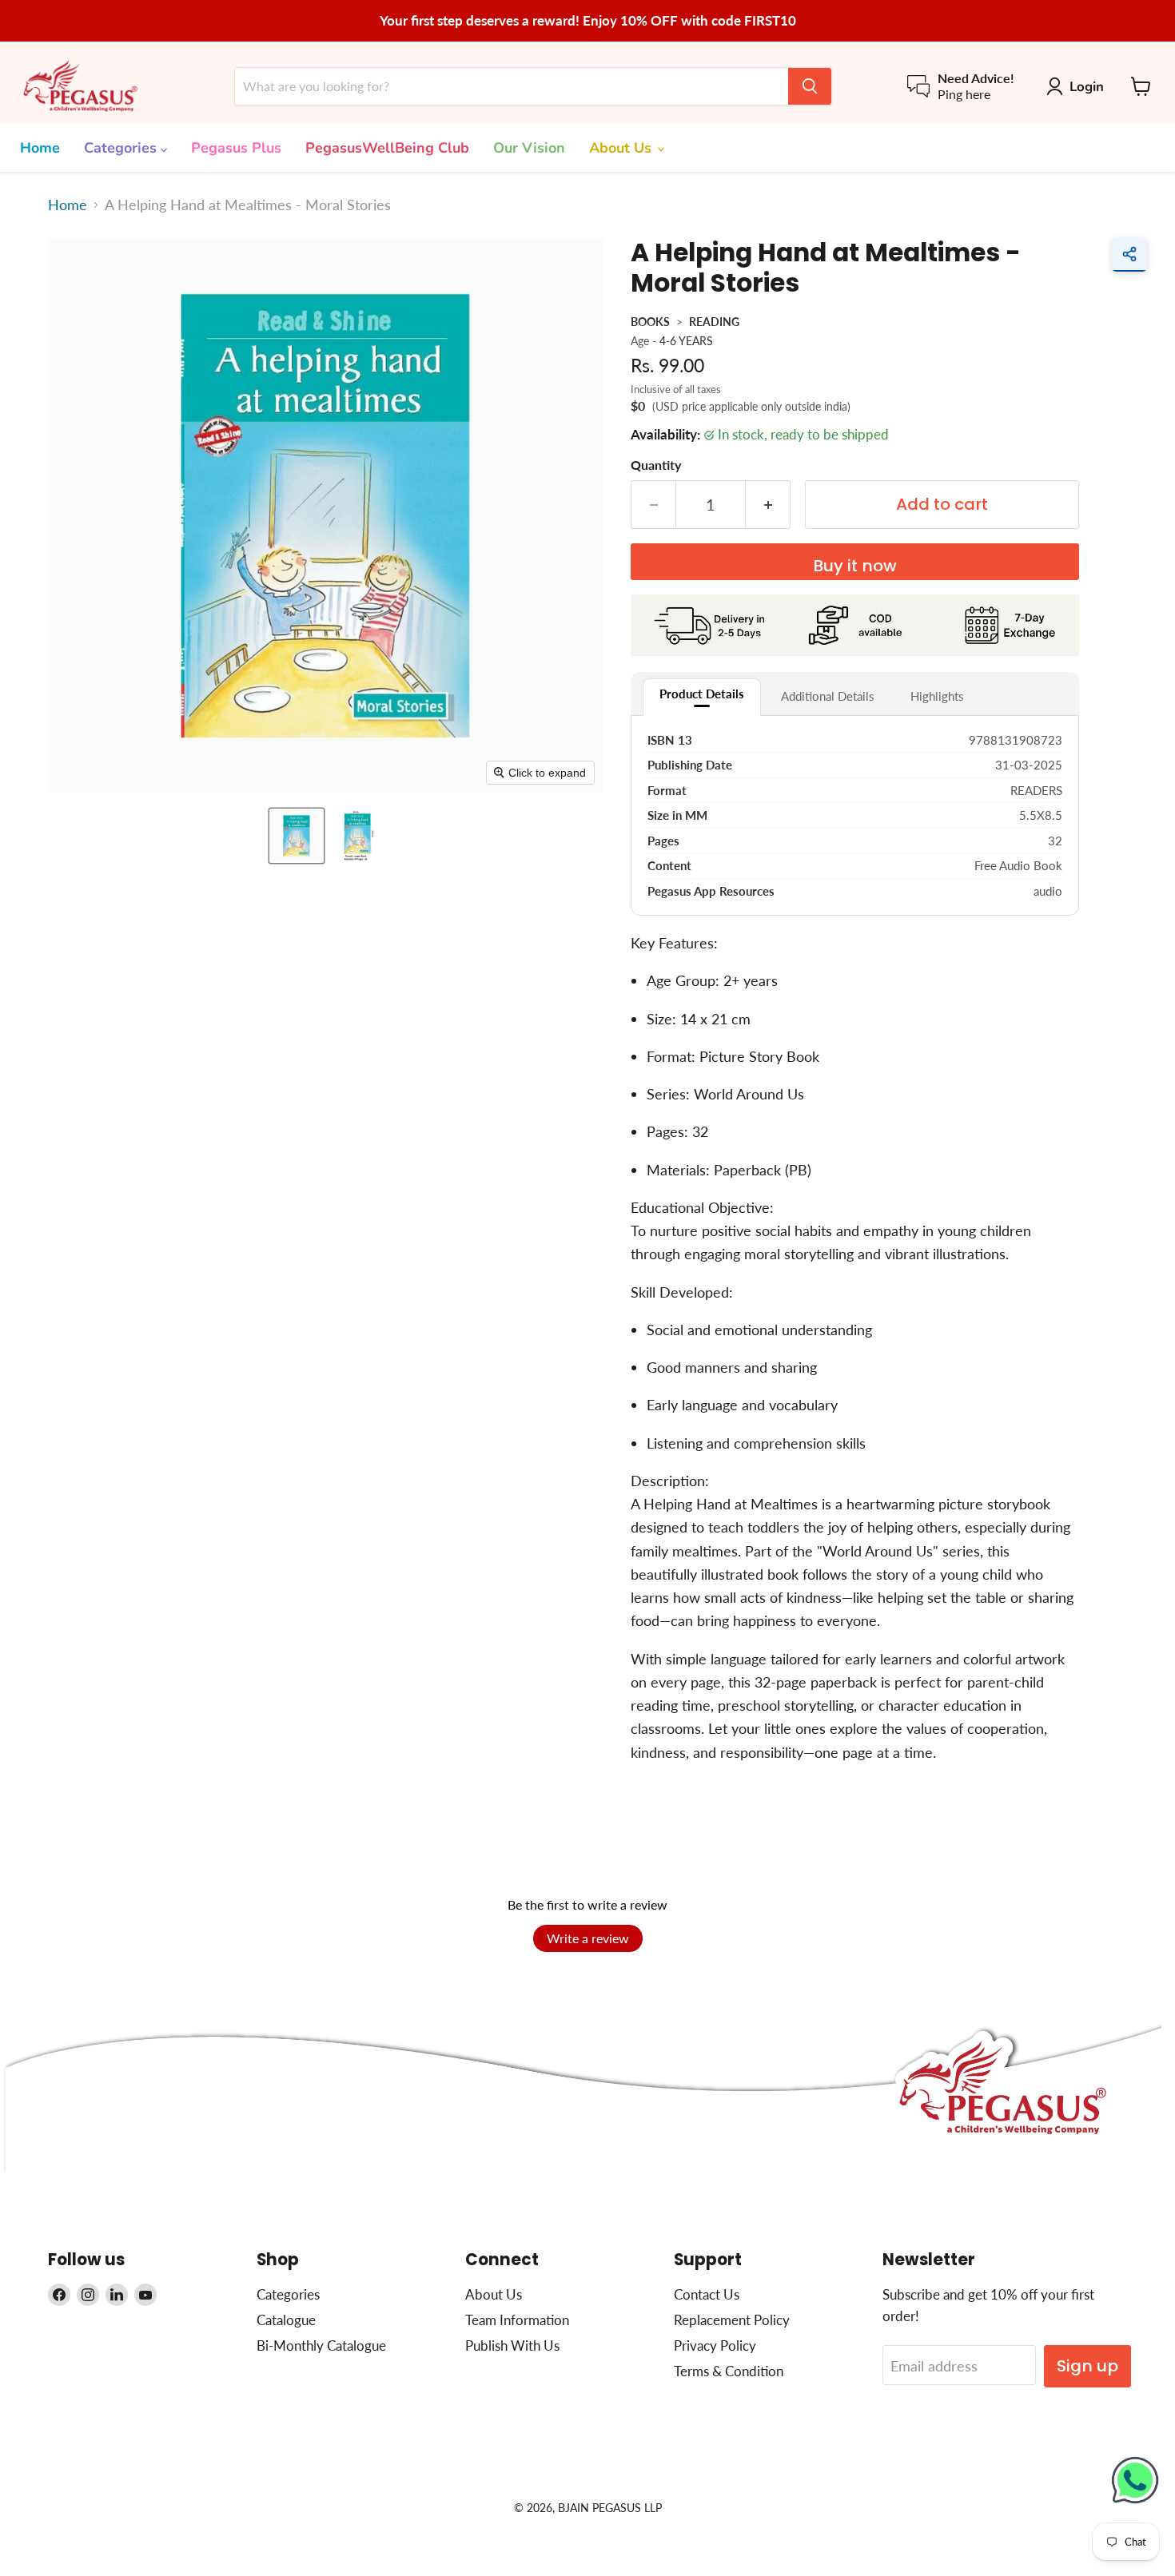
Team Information (517, 2320)
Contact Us (707, 2294)
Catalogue (286, 2320)
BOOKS (650, 322)
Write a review (588, 1938)
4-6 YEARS (686, 341)
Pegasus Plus (236, 148)
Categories (122, 148)
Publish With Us (512, 2345)
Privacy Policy (715, 2345)
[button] (297, 836)
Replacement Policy (732, 2320)
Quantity (656, 465)
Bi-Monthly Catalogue (321, 2345)
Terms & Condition (729, 2371)
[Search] (810, 86)
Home (40, 148)
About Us (622, 148)
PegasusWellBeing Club (387, 148)
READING (714, 322)
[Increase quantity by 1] (768, 505)
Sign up (1087, 2366)
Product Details (702, 694)
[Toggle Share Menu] (1129, 255)
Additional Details (828, 696)
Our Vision (529, 148)
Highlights (937, 696)
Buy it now (855, 566)
